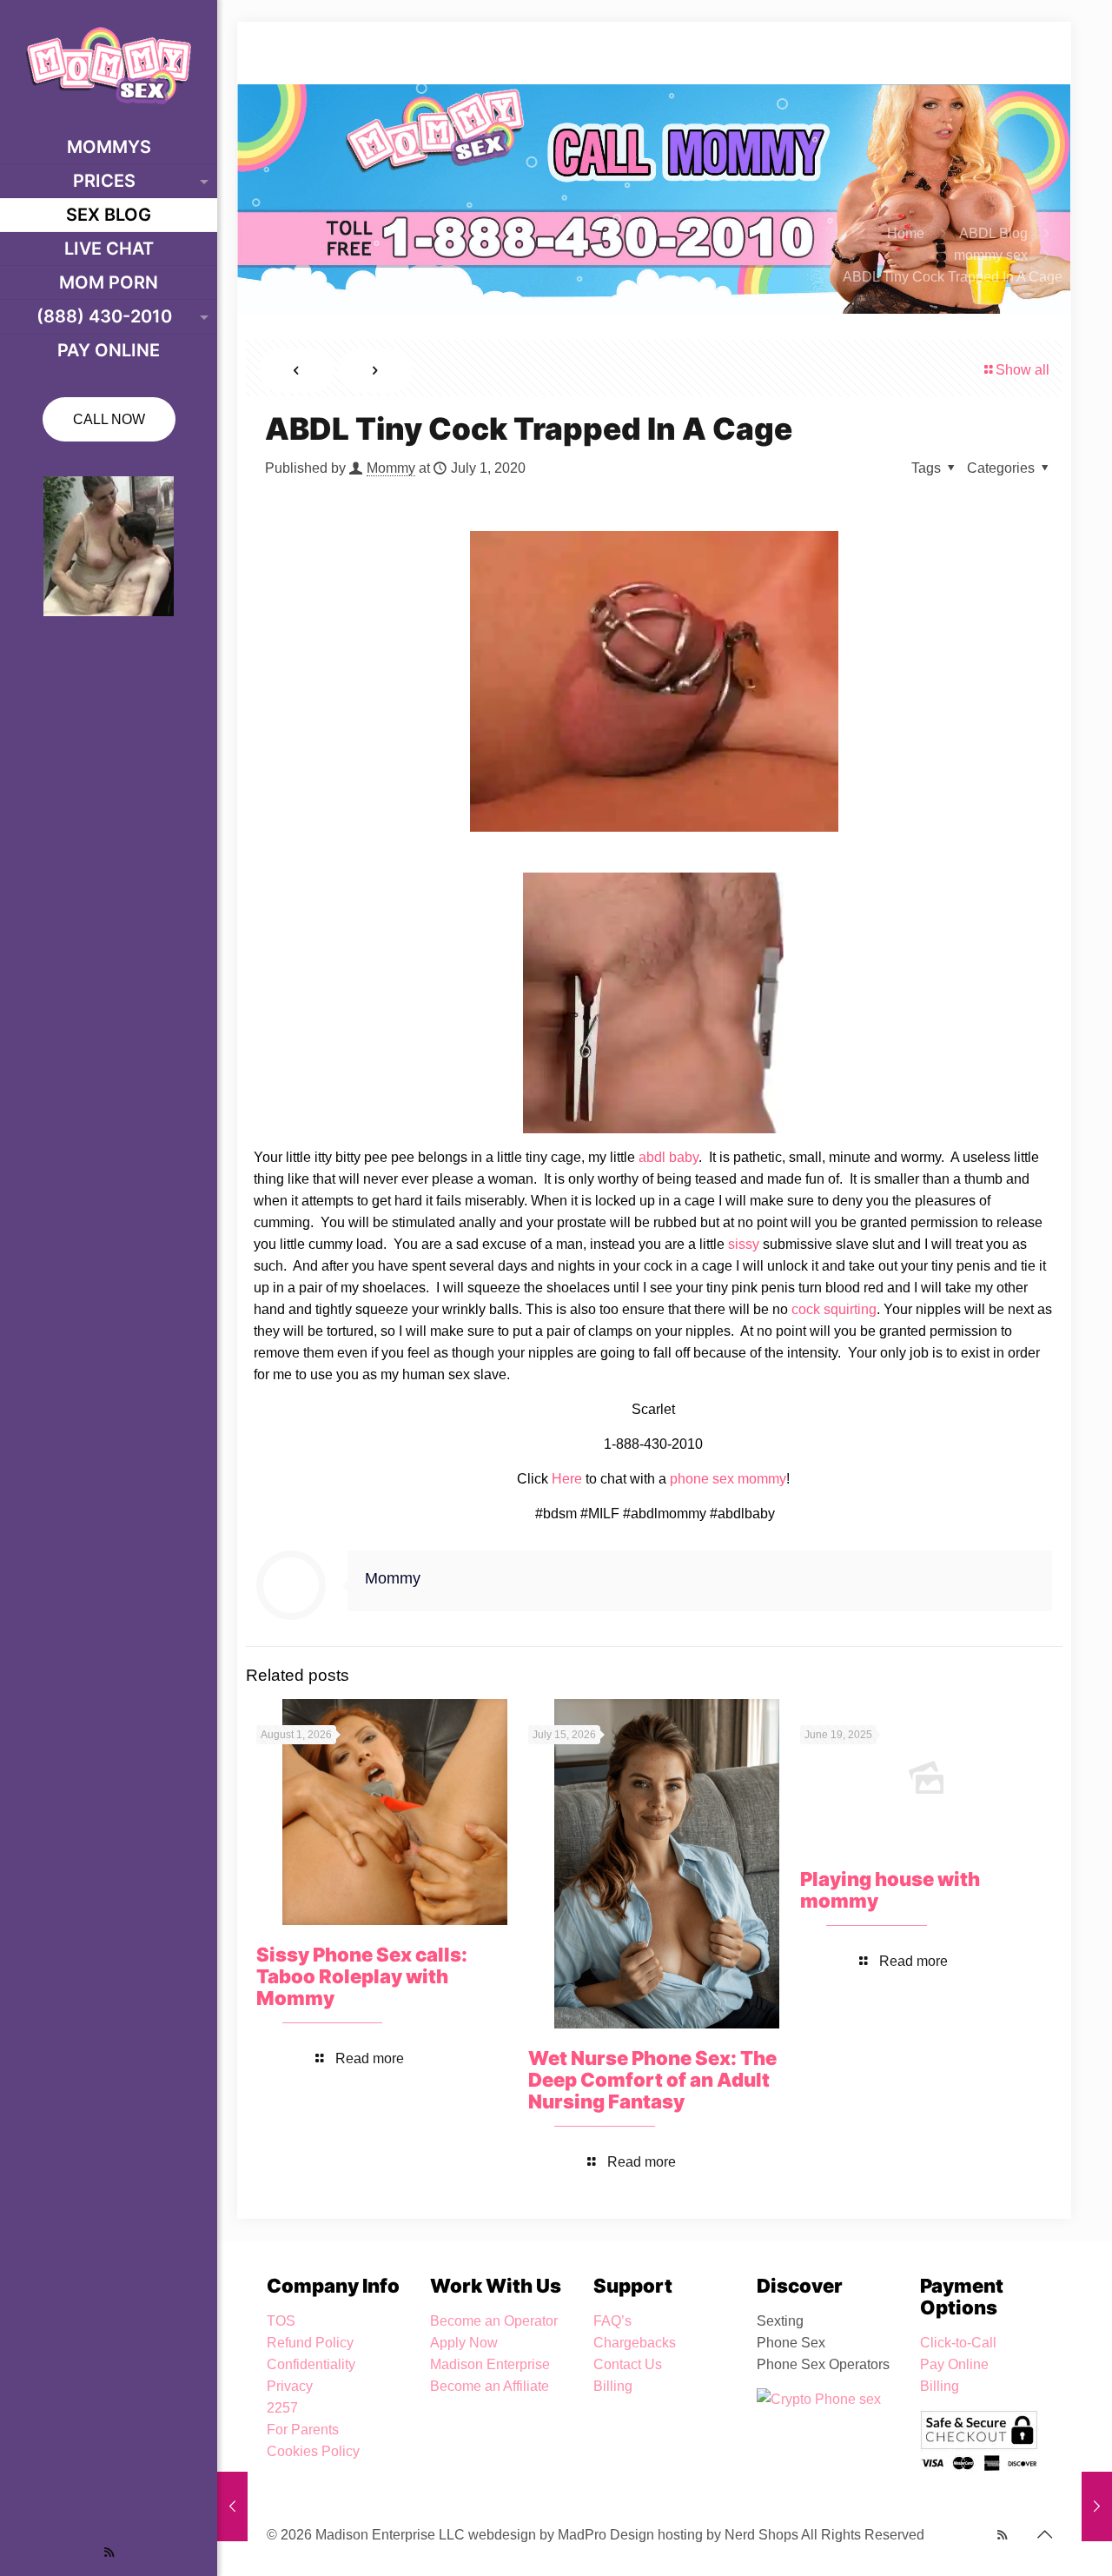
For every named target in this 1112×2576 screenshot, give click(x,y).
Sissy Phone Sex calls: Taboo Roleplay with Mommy (362, 1976)
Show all (1023, 370)
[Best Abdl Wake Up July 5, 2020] (1097, 2506)
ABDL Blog (993, 233)
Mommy (391, 468)
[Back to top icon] (1044, 2534)
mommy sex (991, 255)
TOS (281, 2321)
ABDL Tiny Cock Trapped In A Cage (953, 277)
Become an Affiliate (490, 2386)
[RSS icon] (109, 2552)
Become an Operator (494, 2321)
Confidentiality (311, 2364)
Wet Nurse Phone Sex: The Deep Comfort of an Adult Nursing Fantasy (652, 2080)
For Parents (303, 2430)
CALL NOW (109, 419)
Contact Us (628, 2364)
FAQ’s (612, 2321)
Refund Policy (310, 2343)
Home (906, 233)
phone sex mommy (728, 1479)
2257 (282, 2408)
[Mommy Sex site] (109, 65)
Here (567, 1479)
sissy (744, 1244)
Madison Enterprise (490, 2364)
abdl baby (669, 1157)
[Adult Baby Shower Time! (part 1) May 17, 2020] (232, 2506)
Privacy (290, 2386)
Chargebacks (635, 2343)
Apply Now (464, 2343)
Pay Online (954, 2364)
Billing (613, 2386)
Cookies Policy (313, 2451)
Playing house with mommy (890, 1890)
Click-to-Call (958, 2343)
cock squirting (834, 1309)
